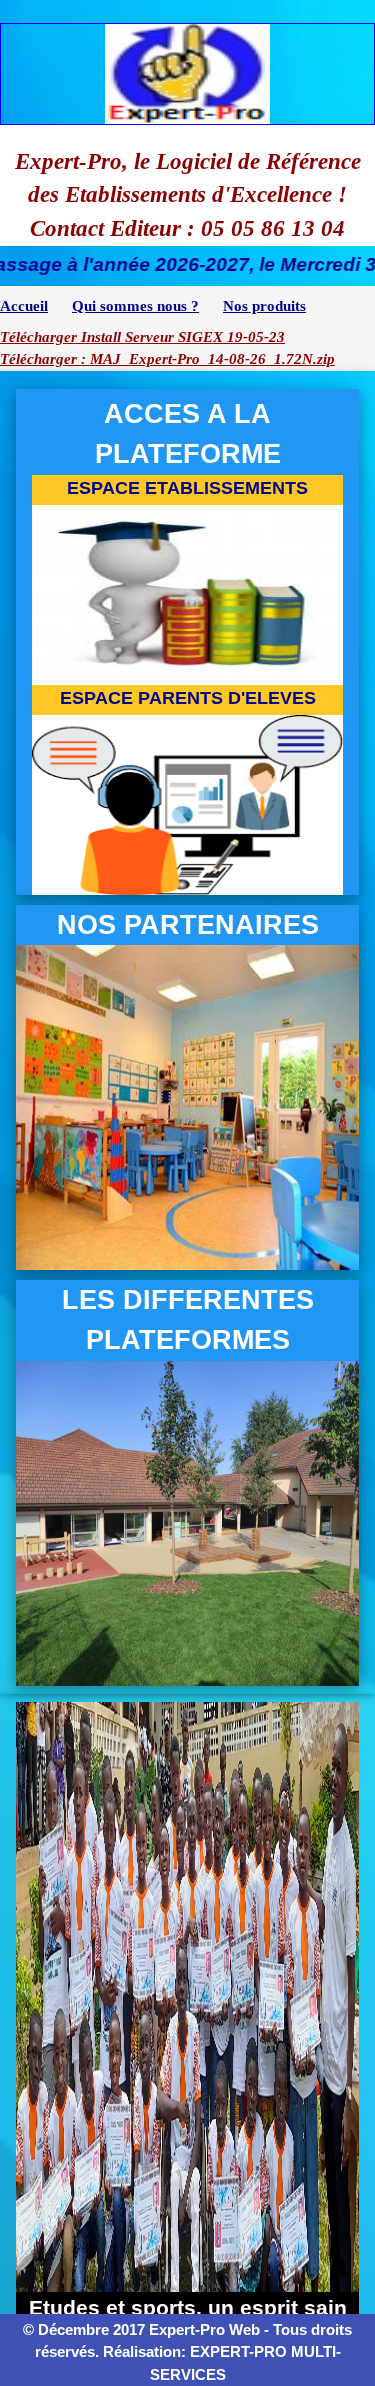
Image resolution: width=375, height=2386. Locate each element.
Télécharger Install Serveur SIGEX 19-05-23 (142, 337)
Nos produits (264, 306)
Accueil (24, 306)
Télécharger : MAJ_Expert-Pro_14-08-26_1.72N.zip (167, 359)
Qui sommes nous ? (135, 306)
